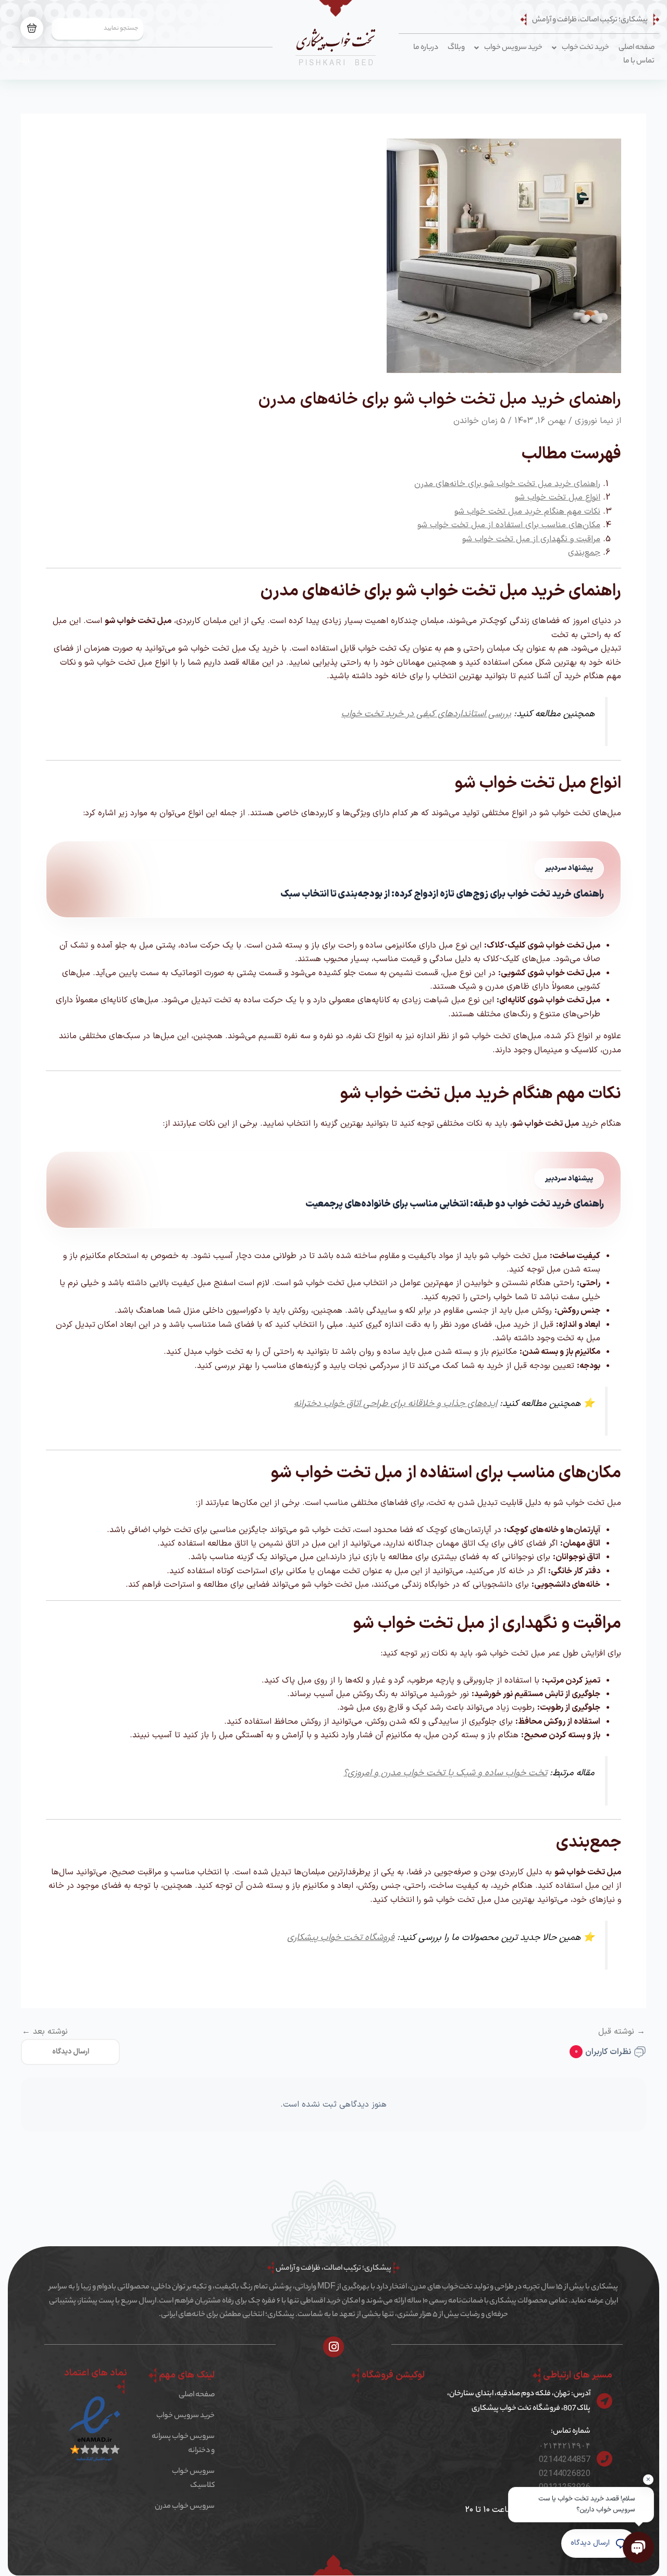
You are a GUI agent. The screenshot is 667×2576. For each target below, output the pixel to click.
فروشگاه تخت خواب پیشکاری (341, 1938)
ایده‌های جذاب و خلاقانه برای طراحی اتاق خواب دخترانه (396, 1404)
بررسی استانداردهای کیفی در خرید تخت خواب (426, 714)
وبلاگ (456, 48)
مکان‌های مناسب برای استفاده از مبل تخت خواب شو (509, 525)
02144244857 (565, 2459)
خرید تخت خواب (585, 48)
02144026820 (565, 2473)
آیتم (23, 61)
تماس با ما (639, 61)
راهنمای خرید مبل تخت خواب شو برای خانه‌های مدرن (507, 484)
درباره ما (426, 48)
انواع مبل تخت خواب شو (558, 497)
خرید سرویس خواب (513, 48)
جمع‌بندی (584, 553)
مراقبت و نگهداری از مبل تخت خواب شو (531, 539)
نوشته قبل (622, 2032)
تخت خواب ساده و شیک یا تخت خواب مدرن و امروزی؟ (445, 1773)
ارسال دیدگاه (71, 2052)
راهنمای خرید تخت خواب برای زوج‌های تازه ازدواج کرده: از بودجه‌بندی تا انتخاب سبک (442, 894)
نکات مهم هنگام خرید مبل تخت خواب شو (527, 512)
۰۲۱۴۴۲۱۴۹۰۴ (565, 2446)
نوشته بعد (45, 2032)
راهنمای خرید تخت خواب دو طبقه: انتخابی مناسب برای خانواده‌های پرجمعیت (455, 1204)
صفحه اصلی (637, 48)
